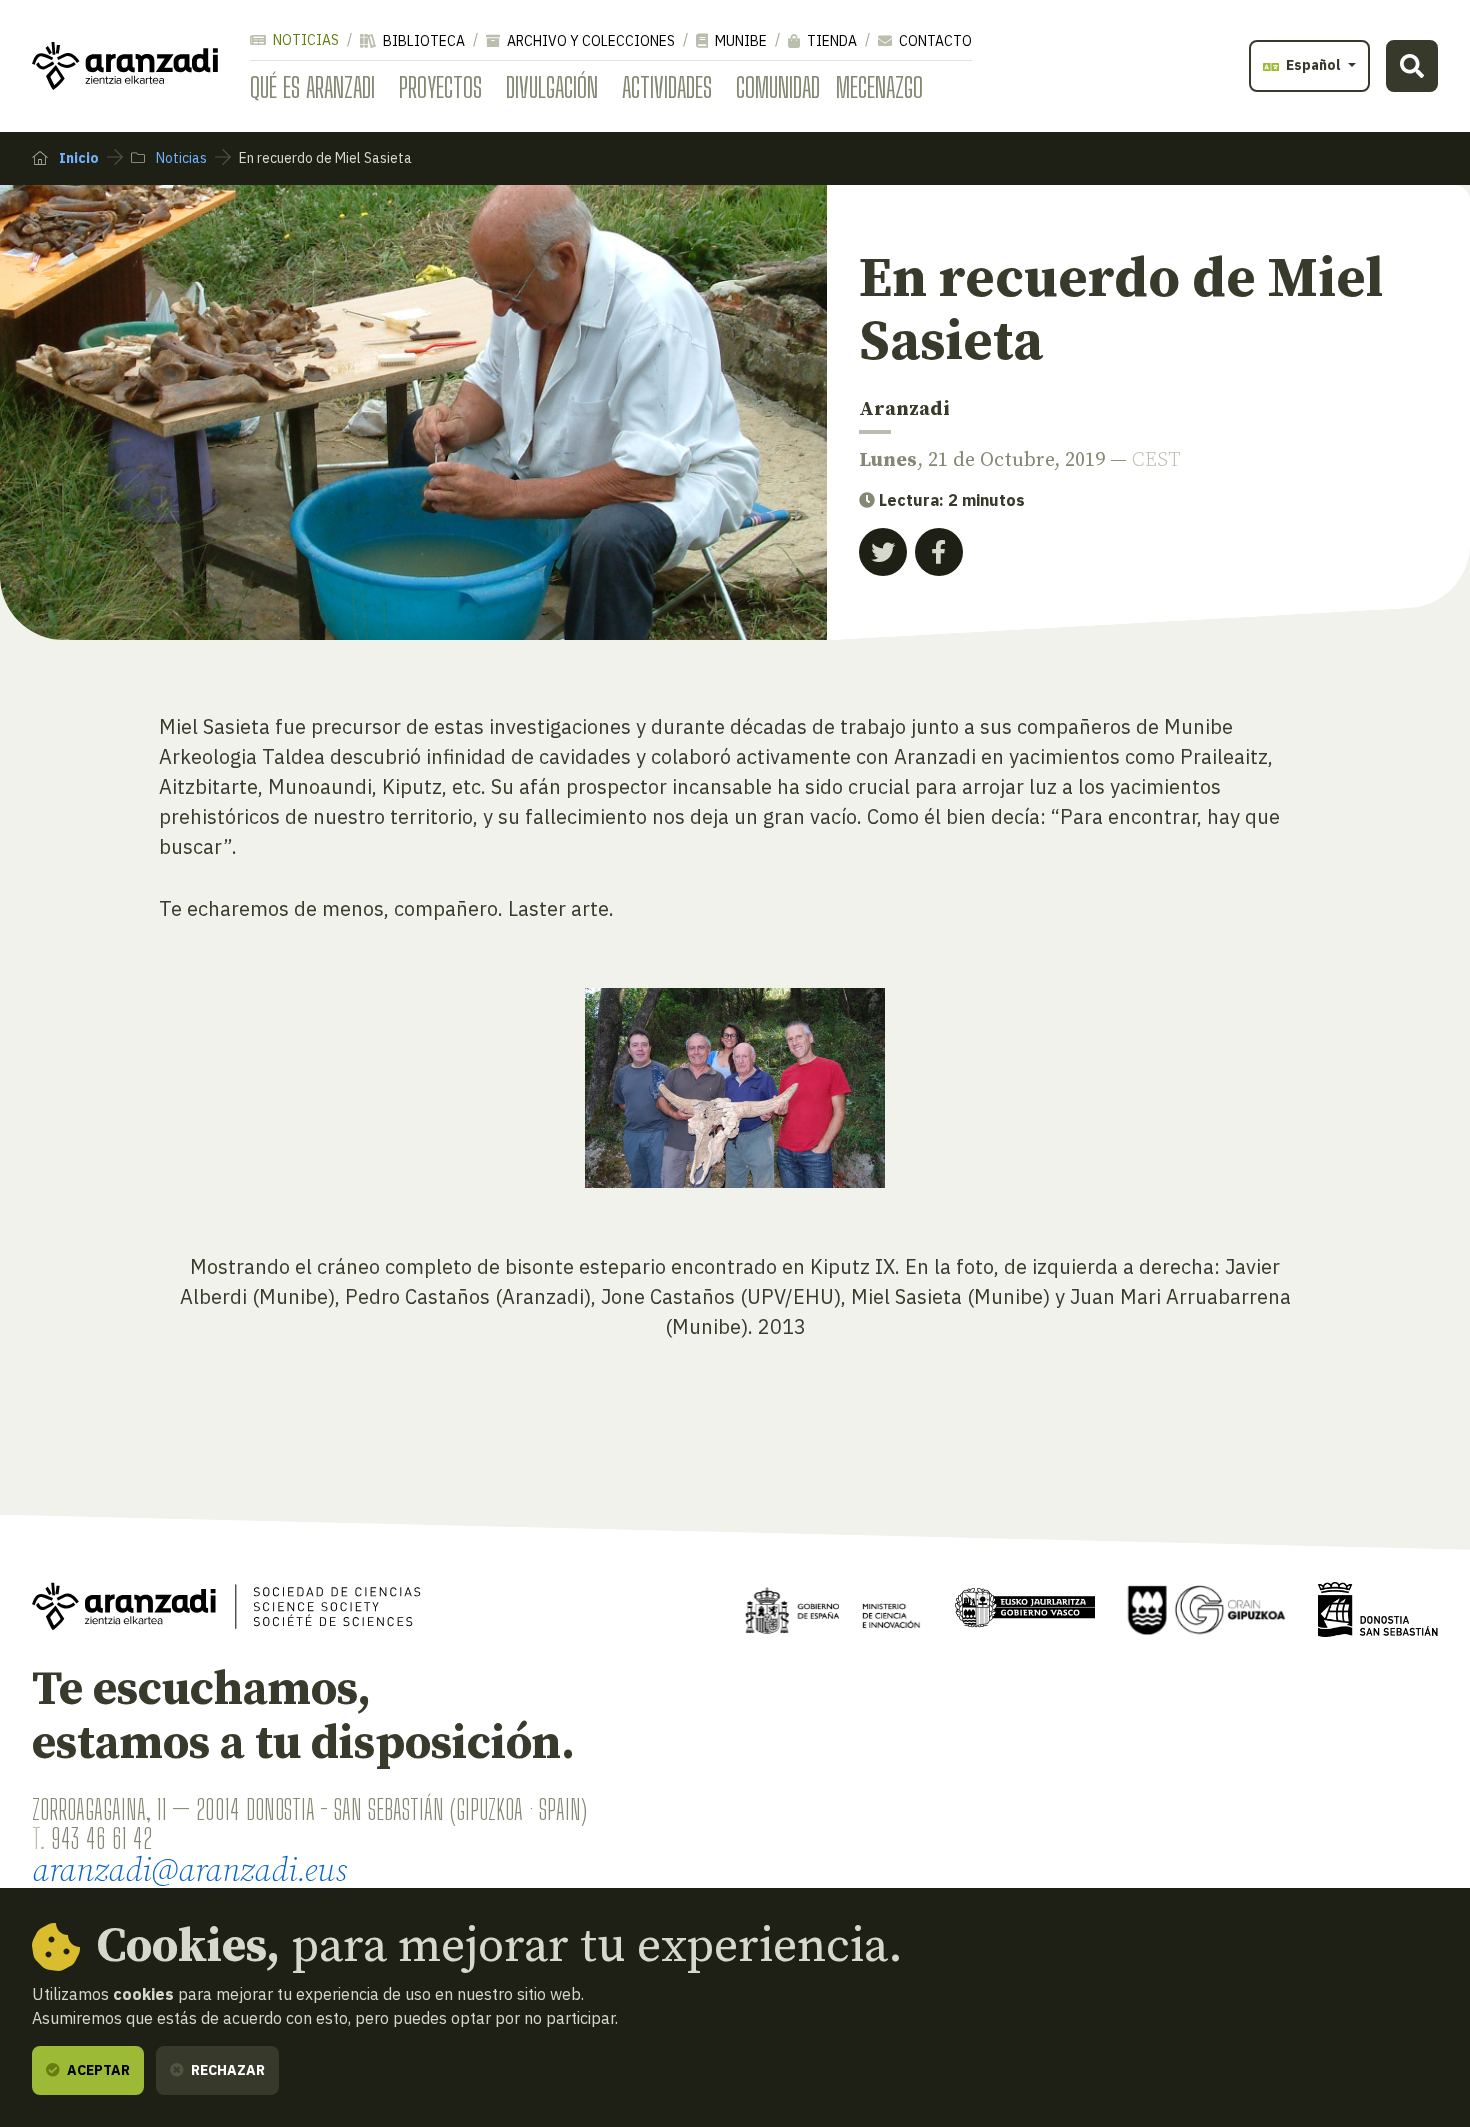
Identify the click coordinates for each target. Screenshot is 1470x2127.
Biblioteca (422, 41)
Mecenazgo (879, 87)
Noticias (304, 40)
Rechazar (226, 2070)
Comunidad (778, 87)
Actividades (667, 87)
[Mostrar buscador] (1412, 66)
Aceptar (97, 2070)
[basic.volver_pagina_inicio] (125, 66)
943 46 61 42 (101, 1838)
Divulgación (552, 87)
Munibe (739, 41)
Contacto (934, 41)
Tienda (830, 41)
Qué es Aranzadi (312, 87)
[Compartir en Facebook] (939, 552)
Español (1313, 65)
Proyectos (440, 87)
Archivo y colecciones (589, 41)
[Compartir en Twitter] (883, 552)
